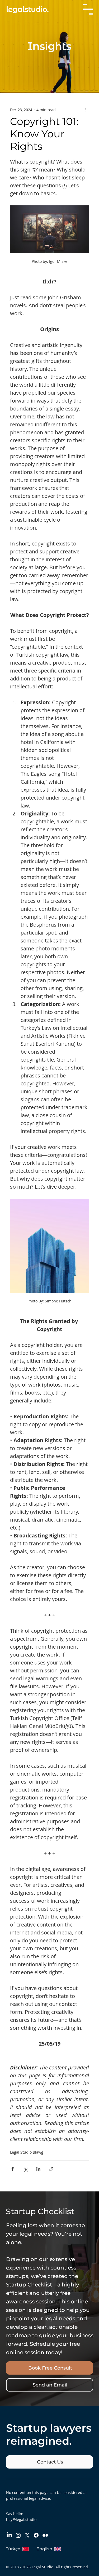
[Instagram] (18, 2535)
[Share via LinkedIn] (38, 2169)
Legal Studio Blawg (27, 2152)
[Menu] (88, 9)
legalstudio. (27, 9)
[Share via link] (51, 2169)
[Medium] (45, 2535)
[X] (27, 2535)
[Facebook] (36, 2535)
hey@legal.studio (21, 2519)
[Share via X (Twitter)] (25, 2169)
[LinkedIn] (9, 2535)
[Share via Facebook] (13, 2169)
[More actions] (86, 110)
